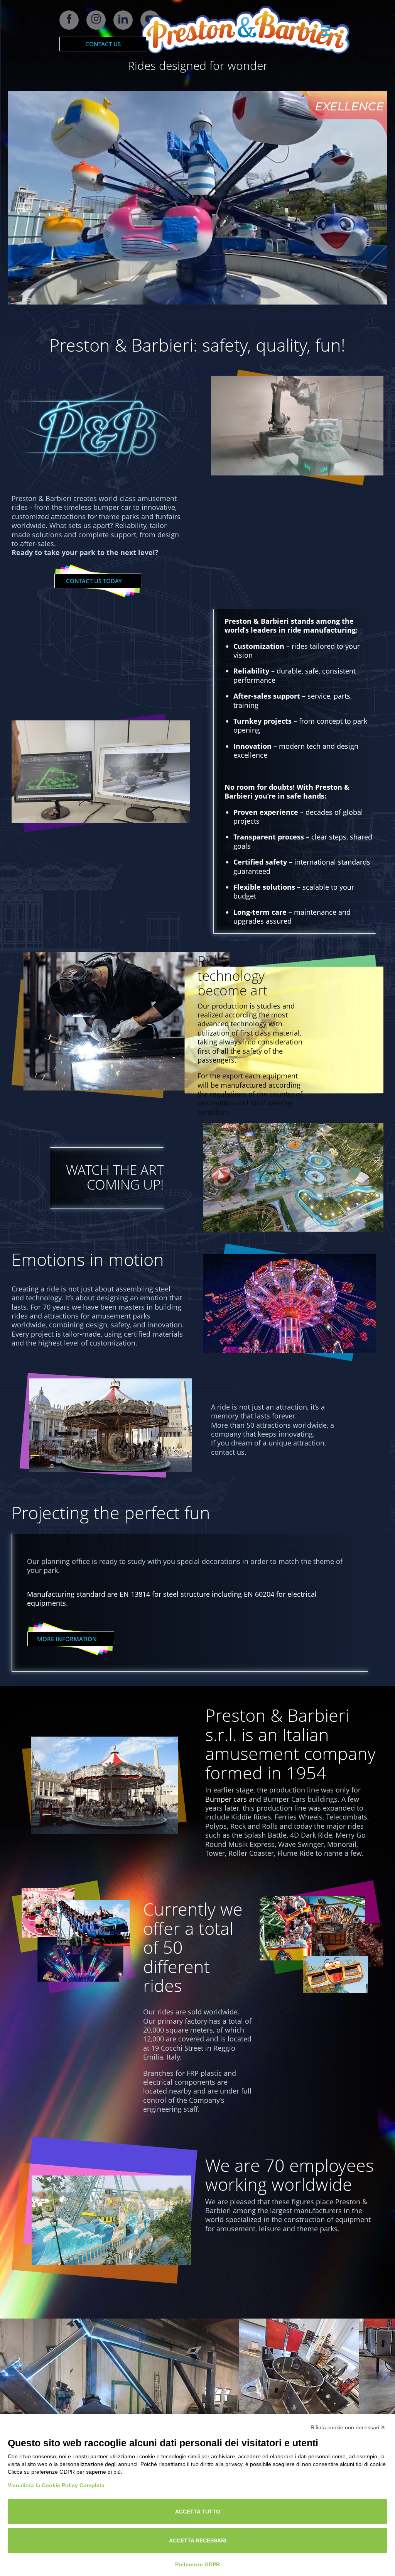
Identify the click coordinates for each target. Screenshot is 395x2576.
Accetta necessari (198, 2540)
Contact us (103, 44)
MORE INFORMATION (67, 1639)
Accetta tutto (198, 2512)
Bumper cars (226, 1799)
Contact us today (94, 581)
